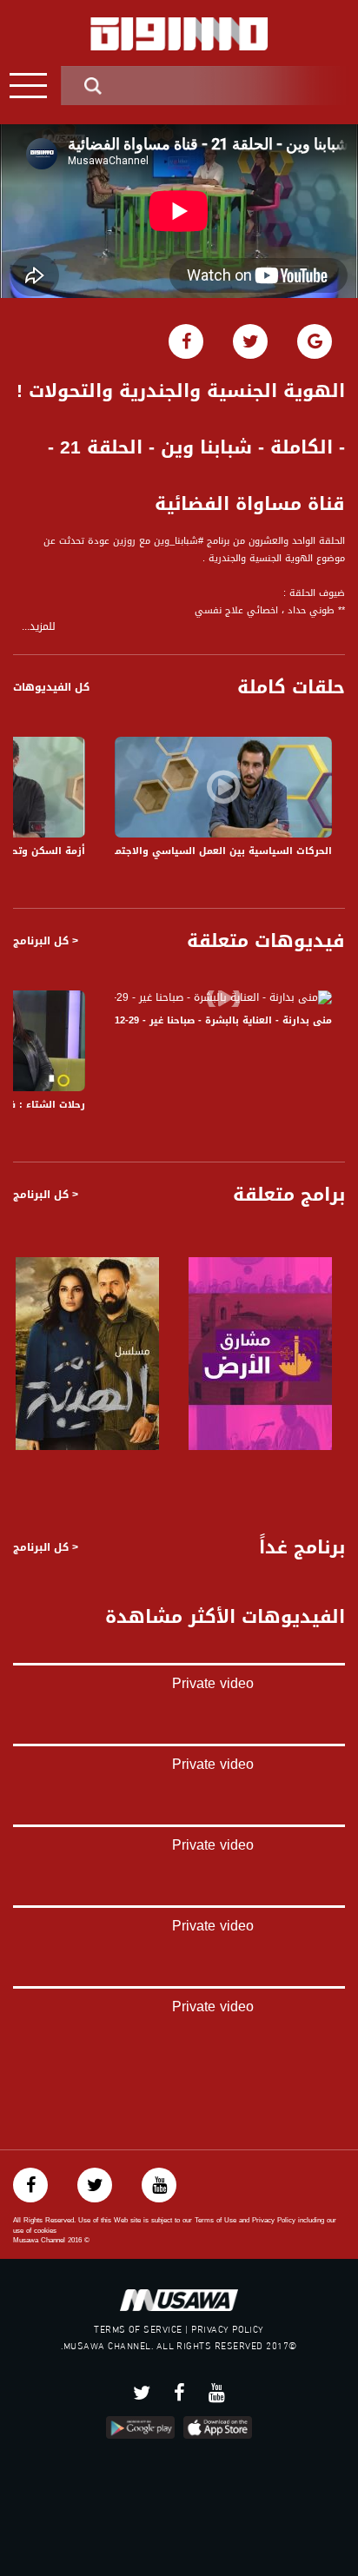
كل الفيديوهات (51, 687)
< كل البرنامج (46, 941)
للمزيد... (39, 627)
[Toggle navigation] (28, 86)
